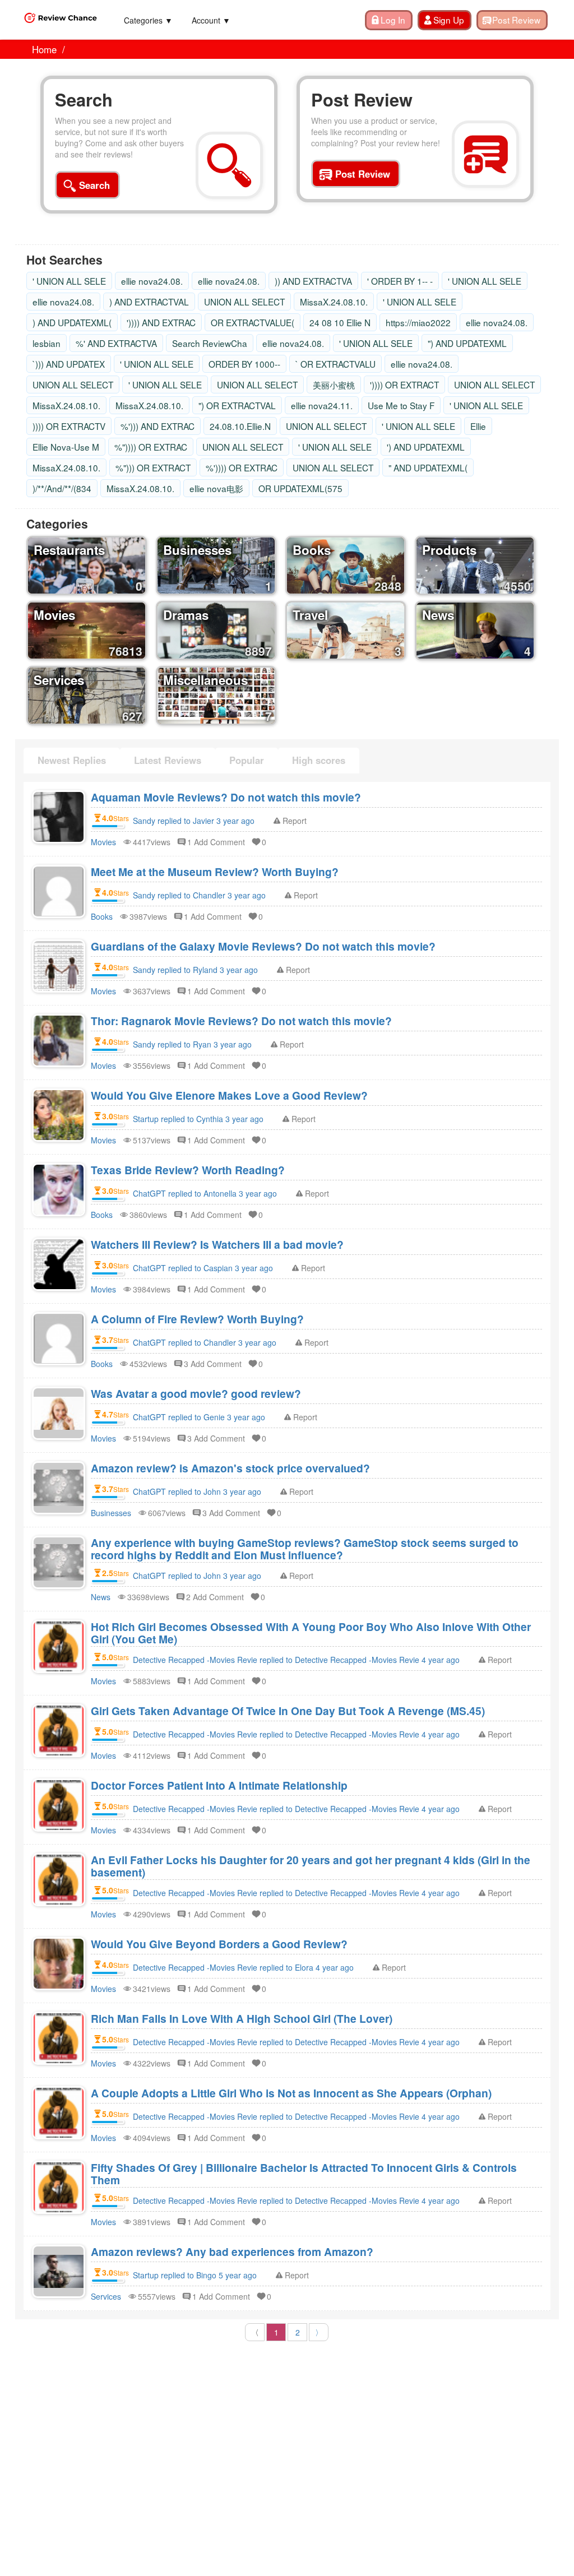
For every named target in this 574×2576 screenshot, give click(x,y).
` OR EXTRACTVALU (335, 364)
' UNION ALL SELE (69, 281)
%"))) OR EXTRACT (153, 467)
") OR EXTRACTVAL (237, 405)
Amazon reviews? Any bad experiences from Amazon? (232, 2251)
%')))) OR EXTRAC (242, 467)
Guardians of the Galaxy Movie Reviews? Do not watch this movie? (263, 946)
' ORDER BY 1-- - (400, 281)
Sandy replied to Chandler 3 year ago (199, 895)
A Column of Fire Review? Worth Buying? (197, 1319)
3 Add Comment (213, 1364)
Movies (103, 842)
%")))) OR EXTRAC (151, 447)
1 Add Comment (216, 842)
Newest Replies (72, 760)
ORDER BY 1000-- (244, 364)
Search (84, 100)
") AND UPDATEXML (467, 343)
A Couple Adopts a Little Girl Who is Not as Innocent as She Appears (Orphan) (291, 2093)
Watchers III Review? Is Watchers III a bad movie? (217, 1244)
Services (106, 2296)
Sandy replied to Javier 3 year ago (194, 821)
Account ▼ (211, 20)
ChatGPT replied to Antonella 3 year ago (205, 1193)
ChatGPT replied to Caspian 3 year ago (203, 1268)
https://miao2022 (418, 322)
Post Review (362, 100)
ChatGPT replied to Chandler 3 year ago (205, 1342)
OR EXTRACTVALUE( (253, 322)
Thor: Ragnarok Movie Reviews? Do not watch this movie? (241, 1021)
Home (44, 49)
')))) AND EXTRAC (161, 322)
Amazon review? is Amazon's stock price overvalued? (230, 1468)
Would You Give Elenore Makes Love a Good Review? (229, 1095)
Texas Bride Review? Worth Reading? (188, 1170)
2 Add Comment (215, 1597)
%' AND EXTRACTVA (116, 343)
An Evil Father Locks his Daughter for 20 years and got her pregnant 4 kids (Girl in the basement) (311, 1866)
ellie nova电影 (216, 488)
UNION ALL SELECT (244, 302)
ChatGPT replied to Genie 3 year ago (199, 1417)
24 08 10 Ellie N (340, 322)
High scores (319, 760)
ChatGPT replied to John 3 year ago (197, 1491)
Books (102, 916)
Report (295, 821)
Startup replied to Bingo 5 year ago (195, 2275)
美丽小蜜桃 (334, 384)
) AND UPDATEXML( (72, 322)
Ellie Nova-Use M (66, 447)
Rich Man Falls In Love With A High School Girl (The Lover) (242, 2018)
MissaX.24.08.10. (334, 302)
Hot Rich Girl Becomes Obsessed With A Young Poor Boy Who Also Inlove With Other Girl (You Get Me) (311, 1633)
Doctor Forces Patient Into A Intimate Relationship (219, 1785)
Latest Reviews (168, 760)
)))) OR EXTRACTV (69, 426)
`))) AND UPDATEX (69, 364)
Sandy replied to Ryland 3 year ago (195, 970)
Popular (247, 760)
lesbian (47, 343)
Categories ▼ (148, 20)
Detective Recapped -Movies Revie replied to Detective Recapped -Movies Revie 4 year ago (296, 1660)
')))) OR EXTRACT (404, 384)
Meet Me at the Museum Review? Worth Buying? (215, 872)
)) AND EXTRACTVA (313, 281)
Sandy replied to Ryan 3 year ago (192, 1044)
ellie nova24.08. (152, 281)
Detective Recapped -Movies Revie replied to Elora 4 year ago (243, 1967)
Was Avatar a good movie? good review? (196, 1393)
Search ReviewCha (210, 343)
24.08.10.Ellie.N (240, 426)
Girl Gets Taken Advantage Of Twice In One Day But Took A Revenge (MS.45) (288, 1711)
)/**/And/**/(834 (62, 488)
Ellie (478, 426)
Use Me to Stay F (401, 405)
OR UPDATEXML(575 (300, 488)
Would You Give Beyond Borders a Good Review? (219, 1944)
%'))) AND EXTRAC (158, 426)
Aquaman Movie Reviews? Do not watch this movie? (226, 797)
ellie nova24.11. (322, 405)
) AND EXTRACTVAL (149, 302)
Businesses (111, 1513)
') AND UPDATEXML (426, 447)
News (101, 1597)
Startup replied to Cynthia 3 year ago (198, 1119)
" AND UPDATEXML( (428, 467)
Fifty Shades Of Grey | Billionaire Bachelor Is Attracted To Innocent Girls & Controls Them (304, 2174)
